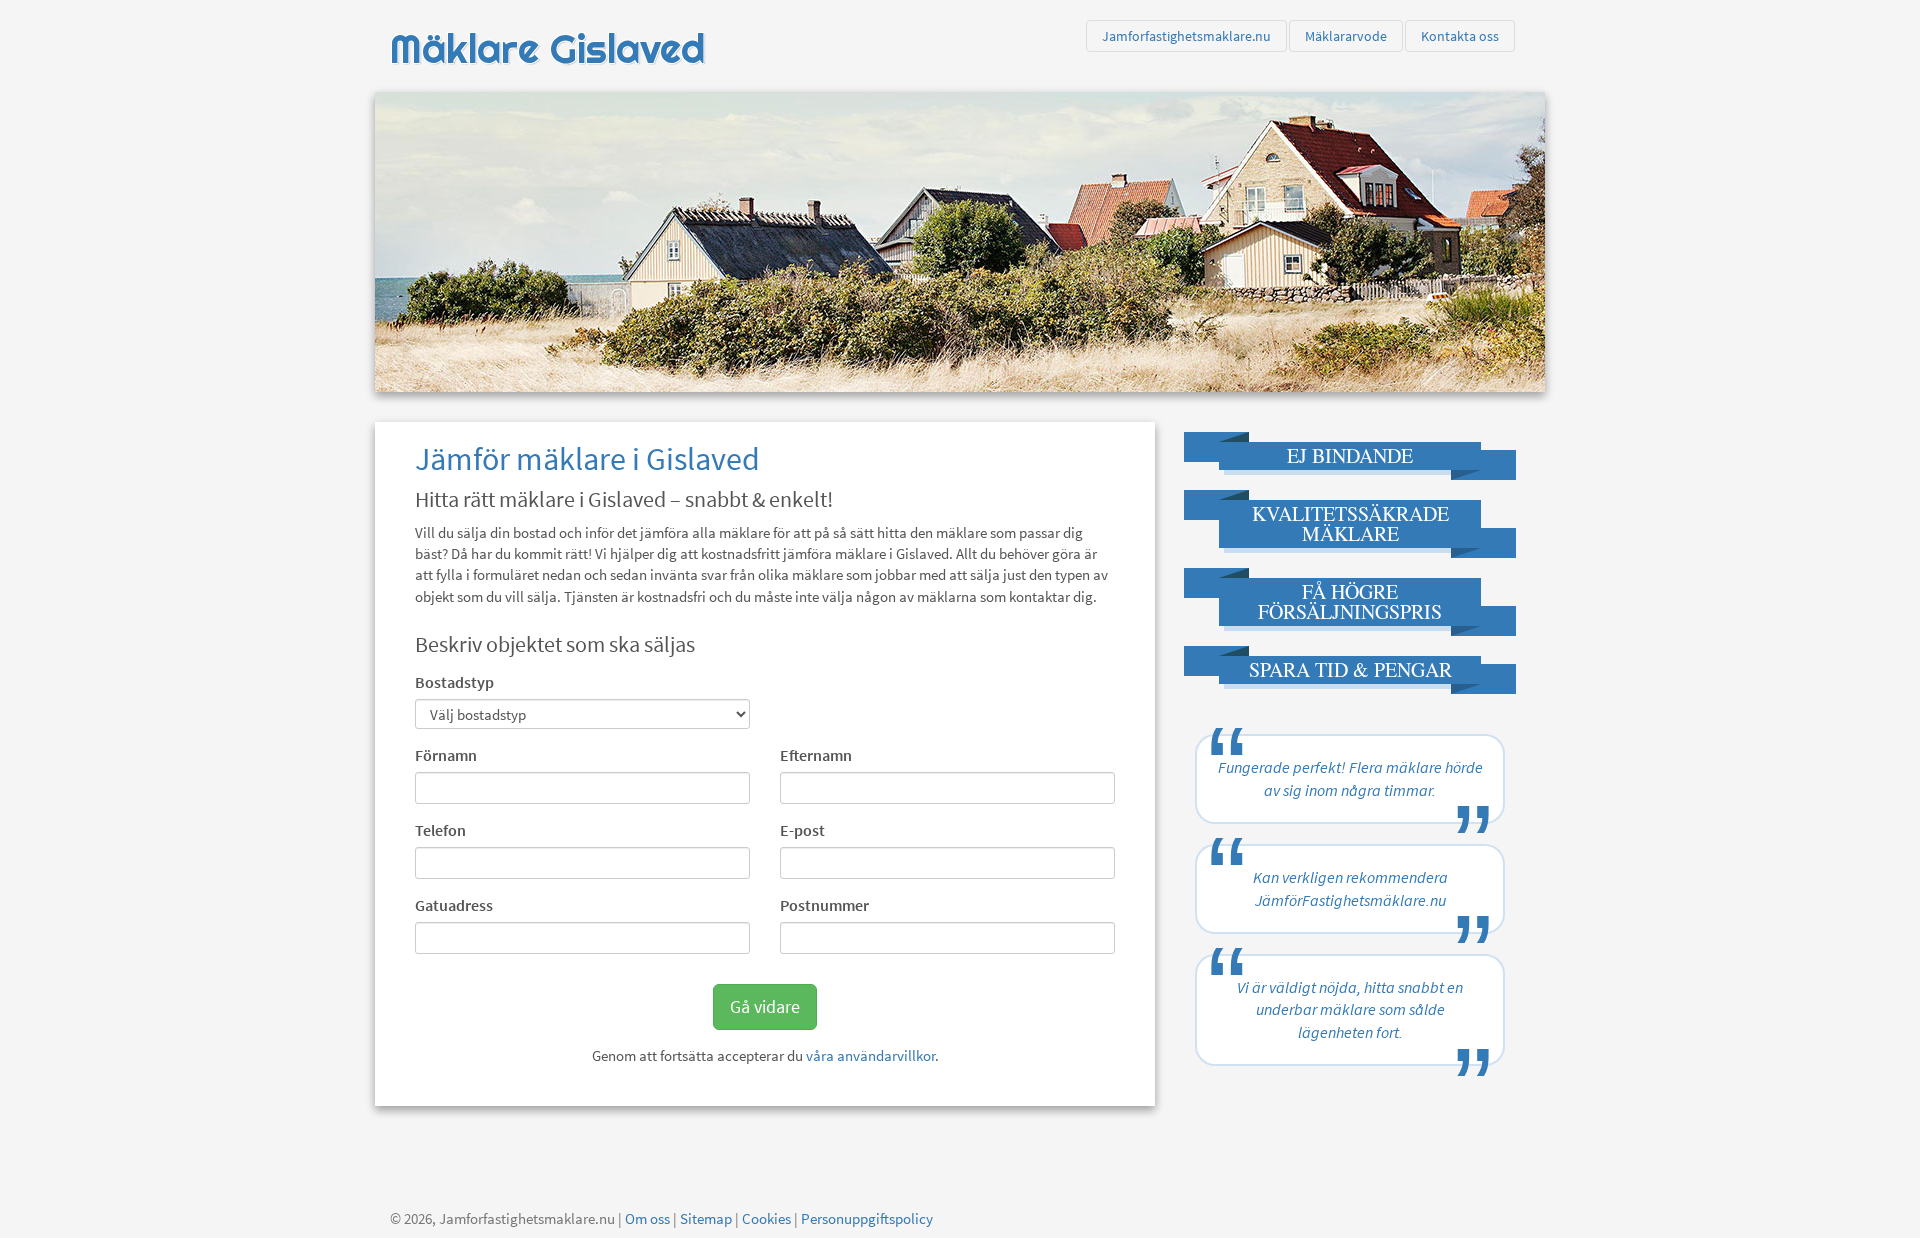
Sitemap (706, 1218)
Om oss (647, 1218)
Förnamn (446, 755)
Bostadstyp (454, 682)
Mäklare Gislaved (547, 48)
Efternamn (816, 755)
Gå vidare (765, 1006)
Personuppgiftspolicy (867, 1218)
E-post (802, 830)
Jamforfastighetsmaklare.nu (1186, 36)
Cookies (766, 1218)
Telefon (440, 830)
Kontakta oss (1460, 36)
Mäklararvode (1346, 36)
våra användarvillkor (870, 1055)
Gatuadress (454, 905)
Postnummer (824, 905)
